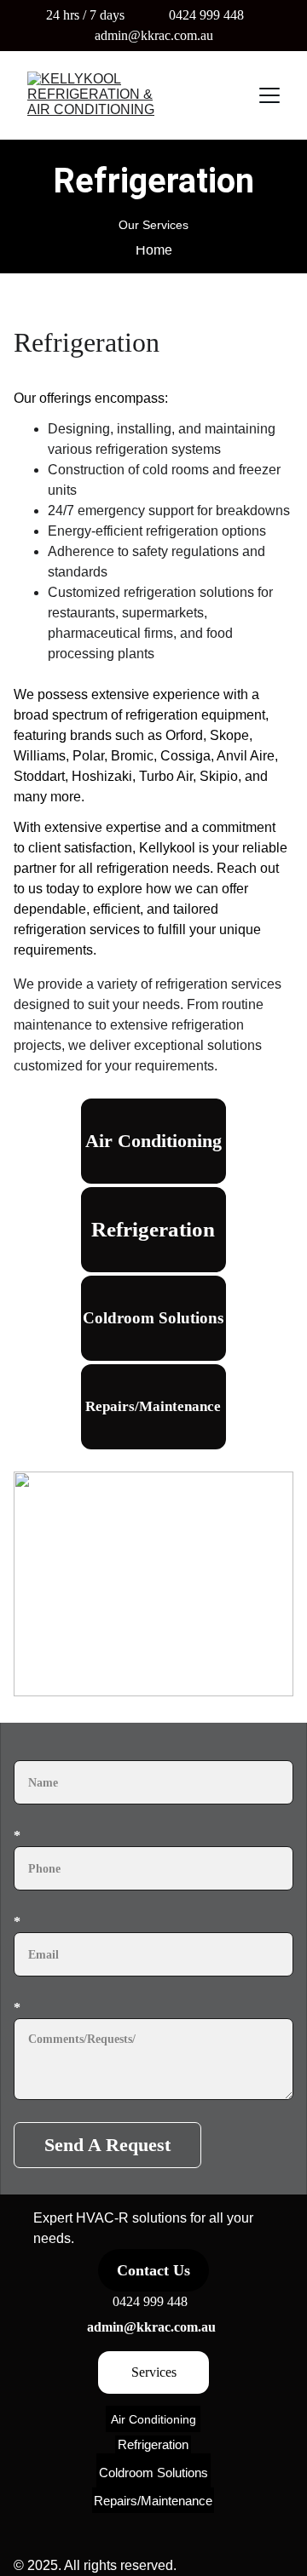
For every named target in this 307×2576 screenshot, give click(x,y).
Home (154, 250)
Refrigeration (153, 1229)
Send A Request (107, 2145)
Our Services (153, 225)
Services (154, 2372)
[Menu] (269, 95)
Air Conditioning (153, 1141)
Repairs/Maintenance (153, 1406)
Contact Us (153, 2270)
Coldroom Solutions (153, 1318)
